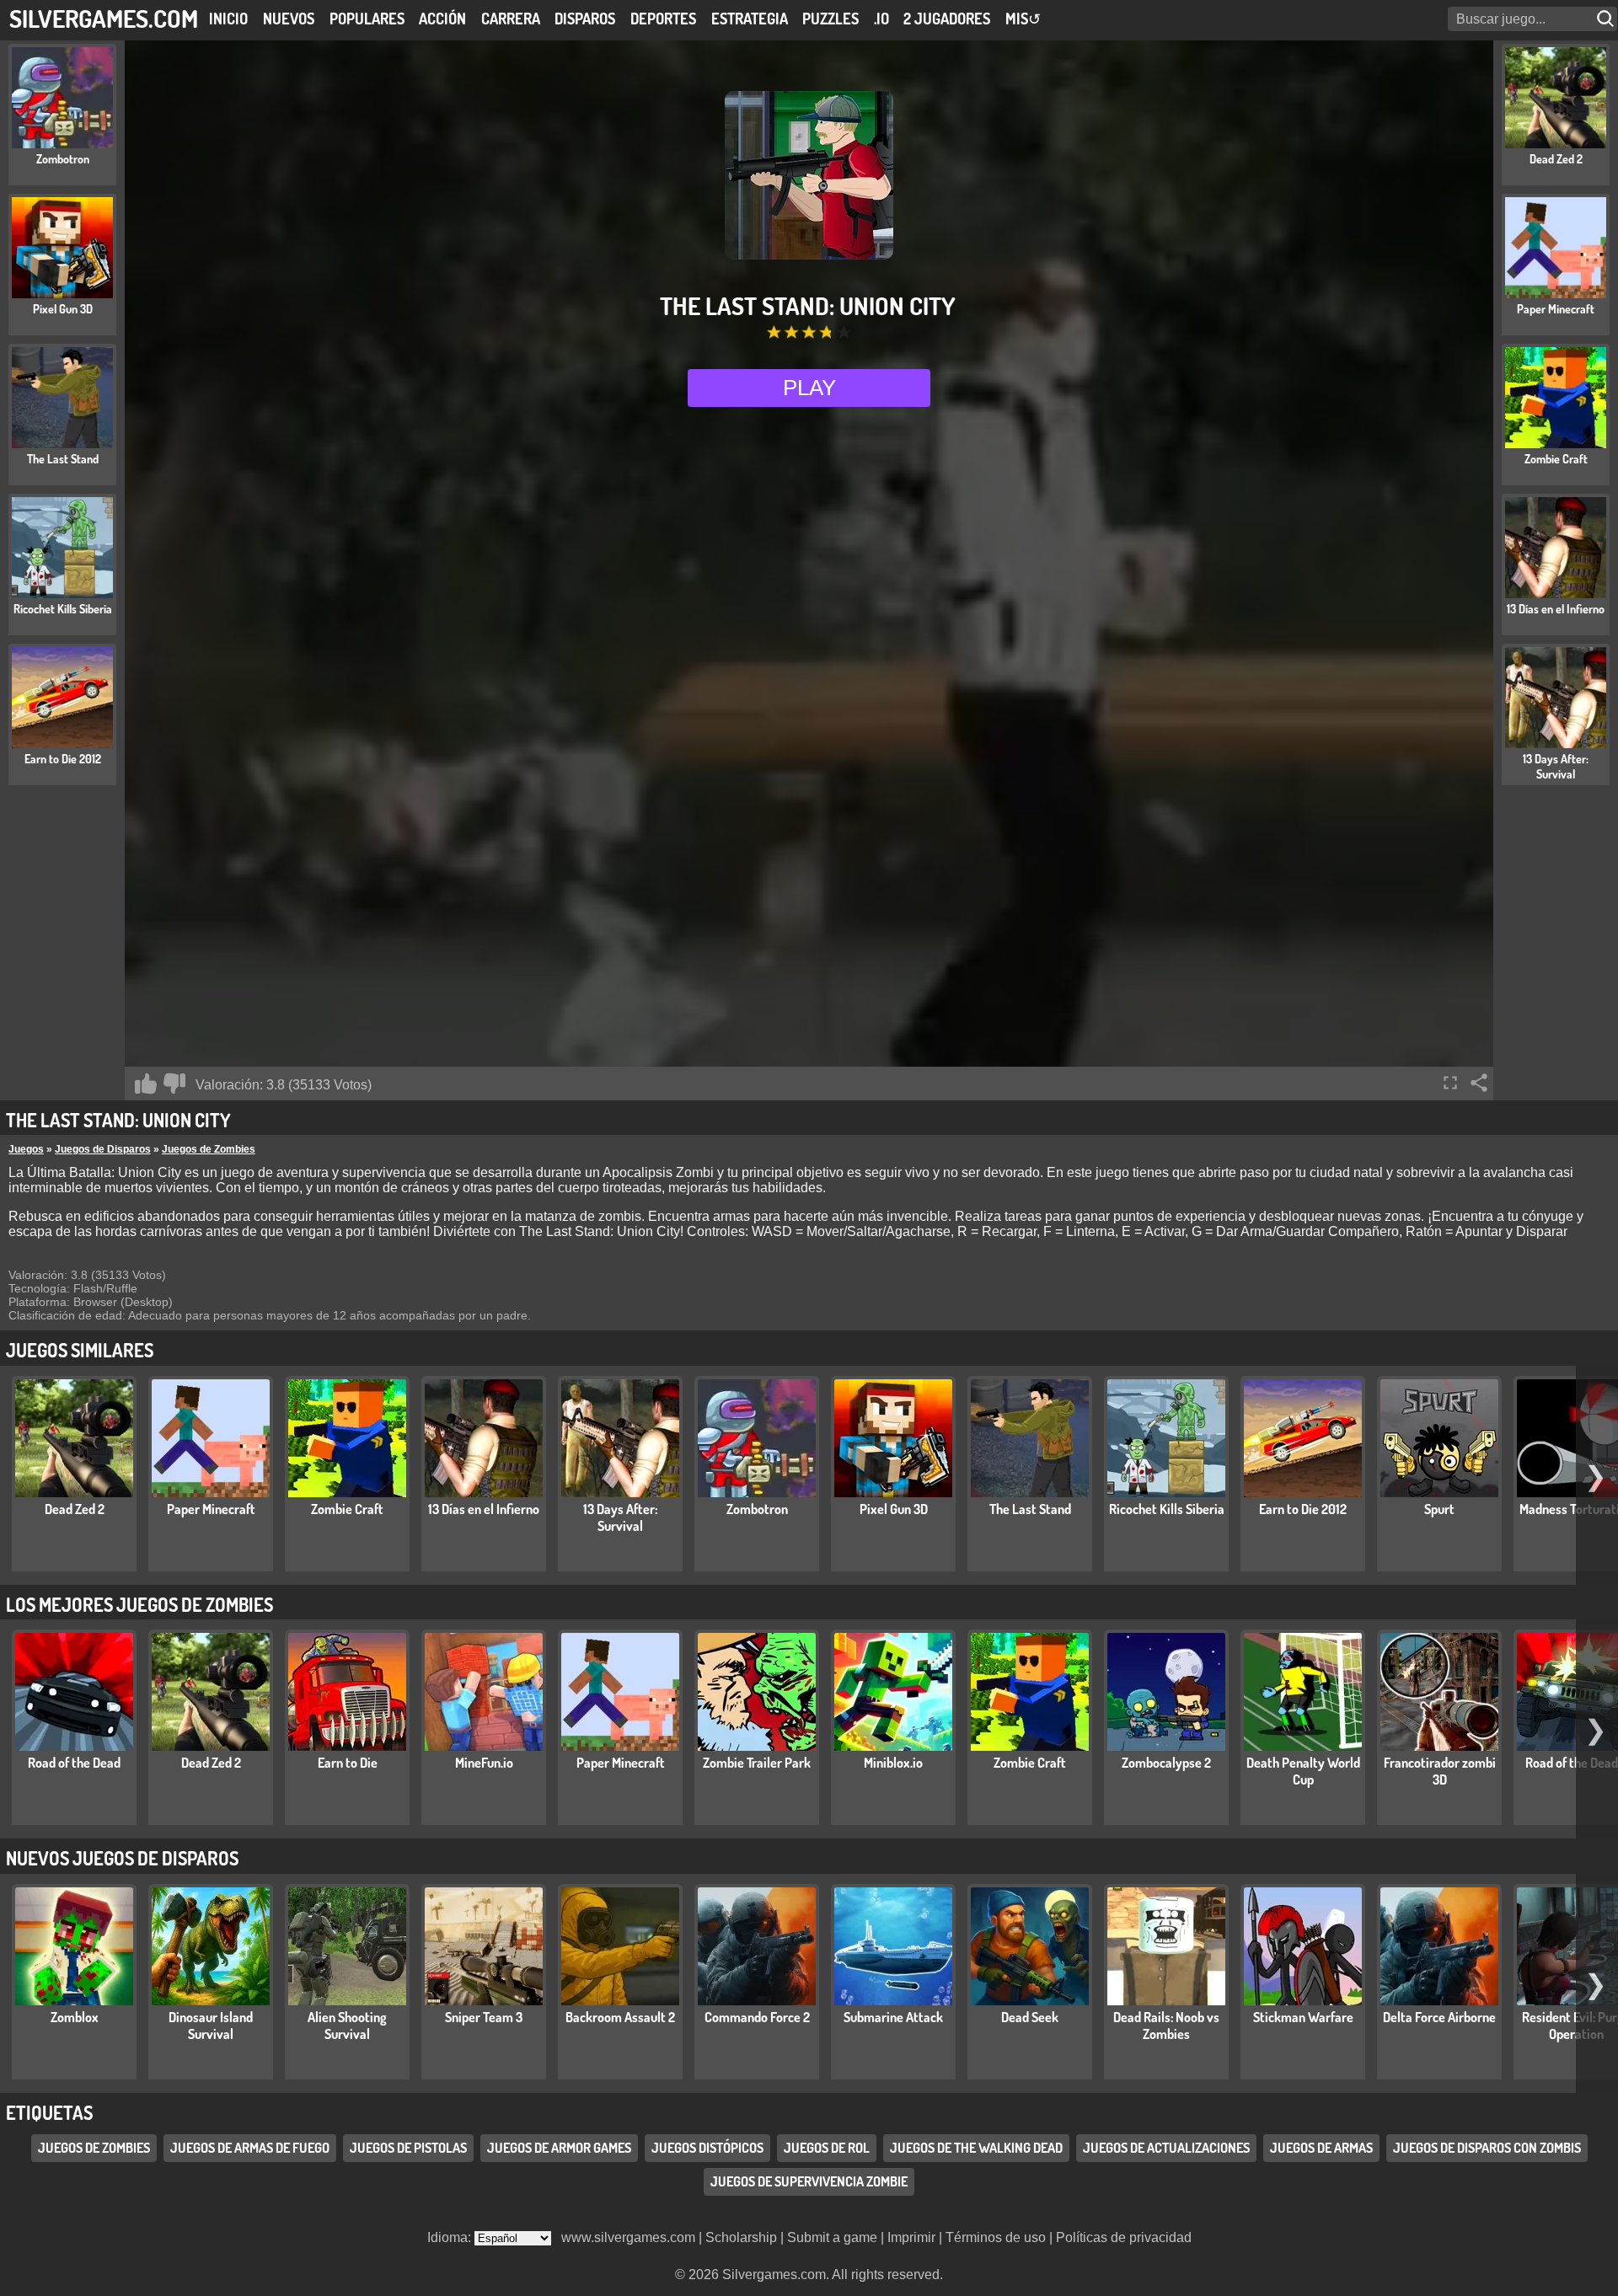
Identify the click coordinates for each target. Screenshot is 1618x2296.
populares (367, 19)
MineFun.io (484, 1763)
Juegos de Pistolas (408, 2148)
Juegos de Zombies (209, 1149)
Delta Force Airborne (1439, 2017)
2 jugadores (947, 19)
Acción (442, 19)
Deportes (663, 19)
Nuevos (289, 19)
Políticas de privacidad (1124, 2237)
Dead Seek (1030, 2017)
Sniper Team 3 (484, 2017)
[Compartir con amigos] (1479, 1083)
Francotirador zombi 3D (1440, 1771)
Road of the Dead (74, 1763)
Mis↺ (1023, 19)
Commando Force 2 (757, 2017)
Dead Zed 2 (75, 1509)
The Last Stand (1030, 1509)
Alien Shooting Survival (347, 2026)
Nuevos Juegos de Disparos (122, 1858)
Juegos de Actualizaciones (1166, 2148)
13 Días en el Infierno (484, 1509)
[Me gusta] (146, 1084)
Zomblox (75, 2017)
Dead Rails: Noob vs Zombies (1166, 2026)
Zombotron (757, 1509)
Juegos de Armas (1321, 2148)
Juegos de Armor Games (559, 2148)
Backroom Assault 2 (620, 2017)
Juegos (26, 1149)
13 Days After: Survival (620, 1517)
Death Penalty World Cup (1303, 1771)
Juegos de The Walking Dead (976, 2148)
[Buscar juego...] (1607, 19)
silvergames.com (104, 18)
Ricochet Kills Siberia (1167, 1509)
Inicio (228, 19)
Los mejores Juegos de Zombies (139, 1604)
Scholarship (741, 2237)
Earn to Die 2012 (1303, 1509)
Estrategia (750, 19)
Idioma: (451, 2237)
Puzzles (830, 19)
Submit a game (832, 2237)
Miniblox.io (893, 1763)
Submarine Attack (893, 2017)
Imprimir (911, 2237)
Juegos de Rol (827, 2148)
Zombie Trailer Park (757, 1763)
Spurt (1439, 1509)
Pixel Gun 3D (894, 1509)
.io (881, 19)
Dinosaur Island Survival (211, 2026)
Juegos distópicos (707, 2148)
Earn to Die (348, 1763)
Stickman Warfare (1303, 2017)
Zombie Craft (347, 1509)
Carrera (511, 19)
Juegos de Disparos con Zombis (1487, 2148)
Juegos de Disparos (103, 1149)
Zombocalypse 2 (1166, 1763)
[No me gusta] (174, 1084)
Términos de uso (996, 2237)
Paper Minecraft (211, 1509)
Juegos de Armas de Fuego (250, 2148)
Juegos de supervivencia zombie (809, 2181)
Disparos (585, 19)
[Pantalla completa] (1450, 1083)
